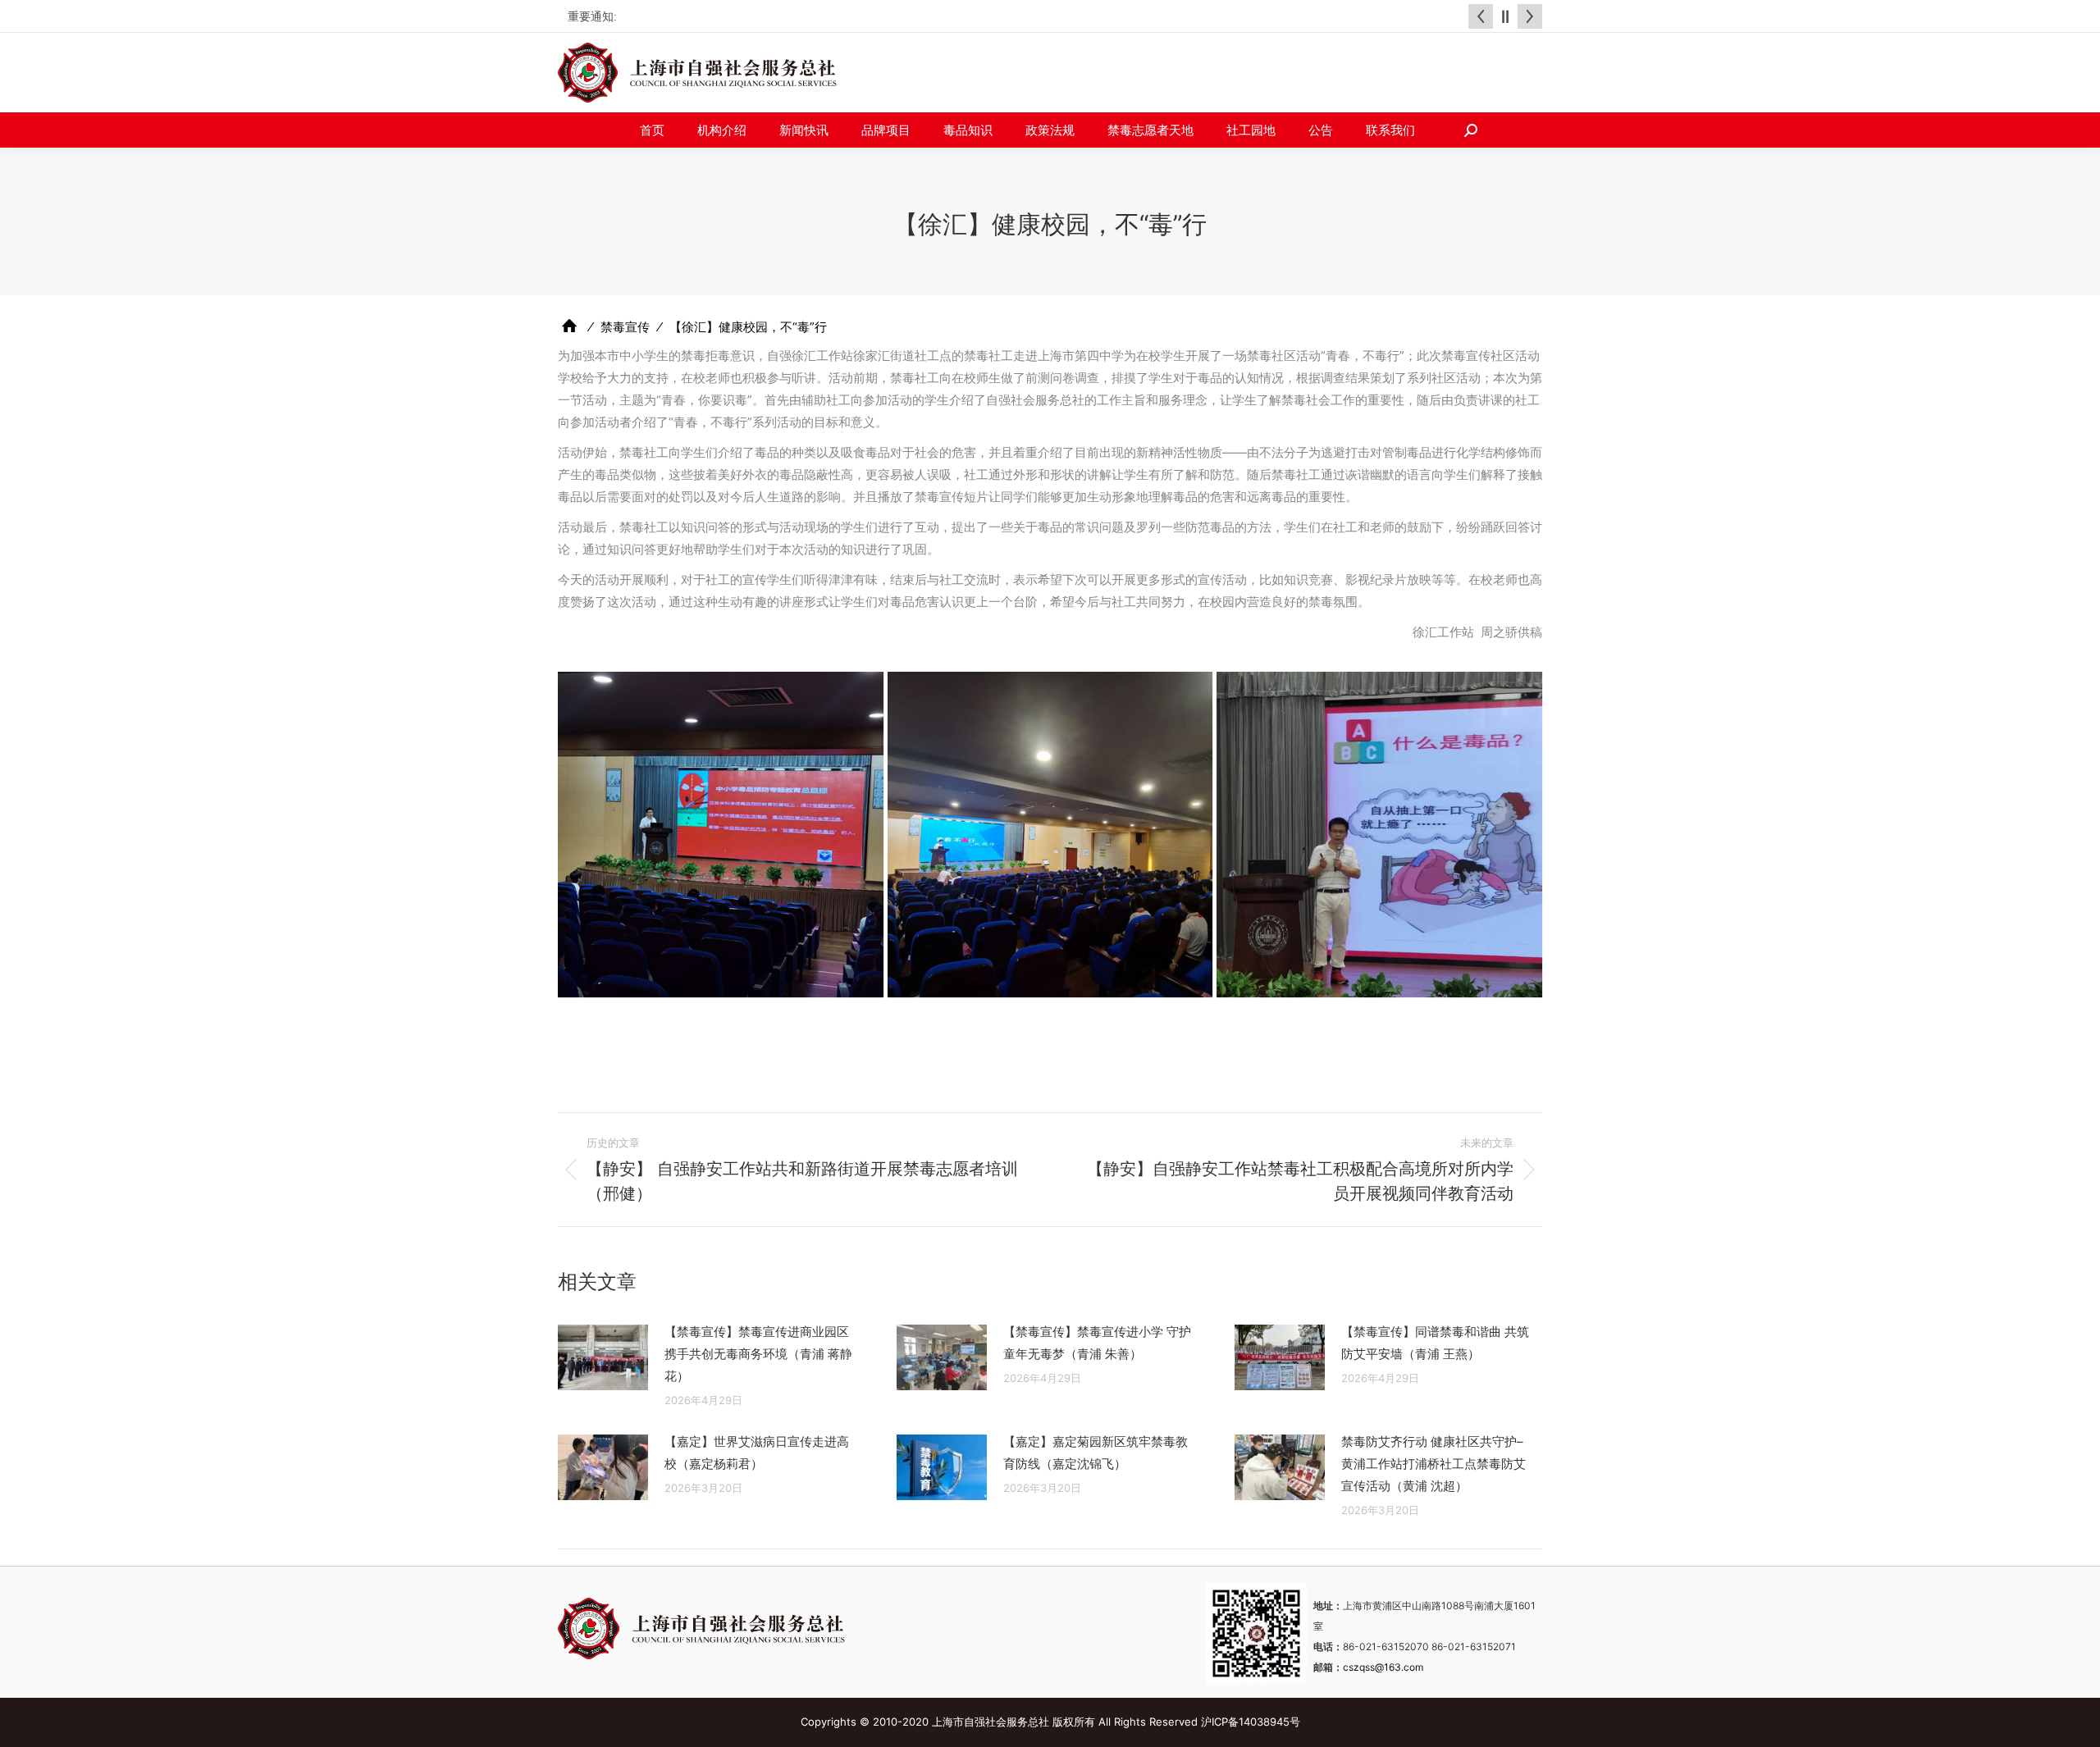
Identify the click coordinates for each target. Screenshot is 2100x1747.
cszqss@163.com (1383, 1667)
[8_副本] (1050, 835)
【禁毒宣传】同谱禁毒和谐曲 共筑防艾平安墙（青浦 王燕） (1435, 1343)
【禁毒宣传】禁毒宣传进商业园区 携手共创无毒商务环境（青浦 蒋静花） (758, 1354)
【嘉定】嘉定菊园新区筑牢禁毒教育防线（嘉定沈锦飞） (1096, 1453)
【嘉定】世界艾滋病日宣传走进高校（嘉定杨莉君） (757, 1453)
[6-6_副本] (1379, 835)
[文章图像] (603, 1357)
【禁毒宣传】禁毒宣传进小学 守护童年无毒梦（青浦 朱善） (1097, 1343)
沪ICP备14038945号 (1251, 1722)
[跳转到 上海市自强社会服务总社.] (569, 326)
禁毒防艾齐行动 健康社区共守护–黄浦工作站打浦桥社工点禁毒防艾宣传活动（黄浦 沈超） (1433, 1464)
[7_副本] (721, 835)
